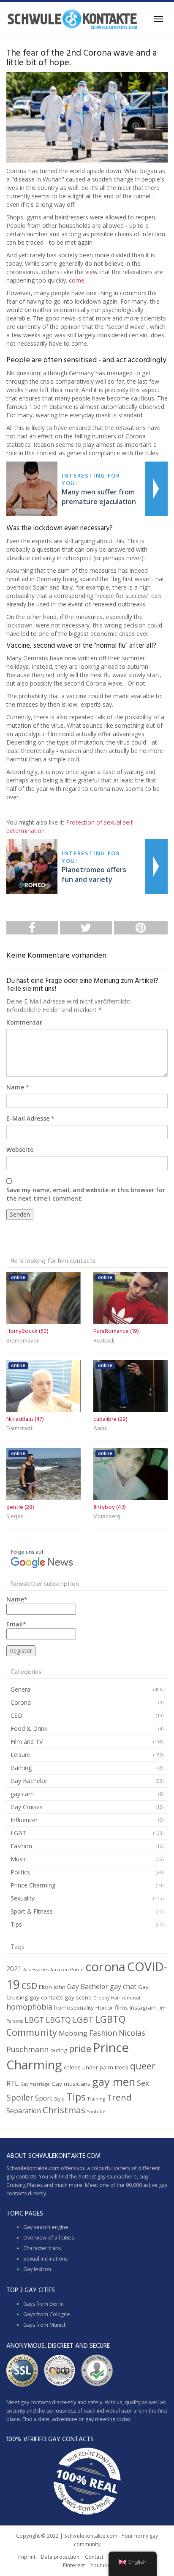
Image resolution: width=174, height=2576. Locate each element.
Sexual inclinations (45, 2259)
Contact (94, 2557)
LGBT (18, 1833)
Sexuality (23, 1898)
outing (59, 2050)
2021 (14, 1969)
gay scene (78, 1997)
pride (80, 2049)
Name (15, 1087)
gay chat (123, 1986)
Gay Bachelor (29, 1781)
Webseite (20, 1149)
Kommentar (24, 1022)
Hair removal (126, 1998)
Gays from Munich (45, 2325)
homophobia (29, 2007)
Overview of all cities (49, 2238)
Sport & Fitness (32, 1911)
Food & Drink (29, 1728)
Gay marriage (35, 2084)
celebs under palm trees (96, 2067)
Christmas (64, 2110)
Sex (143, 2083)
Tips (16, 1924)
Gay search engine (46, 2227)
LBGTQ (58, 2020)
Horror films (112, 2007)
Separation (24, 2111)
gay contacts (46, 1997)
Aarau (101, 1429)
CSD (16, 1715)
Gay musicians (71, 2084)
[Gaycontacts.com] (72, 19)
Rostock (104, 1341)
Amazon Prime (67, 1970)
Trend (119, 2097)
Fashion (21, 1846)
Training (96, 2099)
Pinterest (74, 2565)
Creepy (101, 1998)
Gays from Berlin (43, 2304)
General (21, 1689)
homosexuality (74, 2007)
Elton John (52, 1987)
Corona (21, 1702)
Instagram (143, 2007)
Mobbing (73, 2033)
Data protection (60, 2557)
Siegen (15, 1517)
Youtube (96, 2112)
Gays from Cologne (47, 2314)
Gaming (21, 1768)
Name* (17, 1599)
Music (19, 1859)
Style (59, 2099)
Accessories (36, 1970)
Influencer (24, 1820)
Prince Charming (33, 1885)
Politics (20, 1872)
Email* (16, 1624)
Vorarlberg (107, 1517)
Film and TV (27, 1742)
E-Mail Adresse (28, 1118)
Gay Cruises (27, 1807)
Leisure (20, 1755)
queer (143, 2066)
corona (105, 1967)
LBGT (34, 2020)
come (77, 280)
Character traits (42, 2248)
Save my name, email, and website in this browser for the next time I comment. (86, 1194)
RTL (12, 2083)
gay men (114, 2082)
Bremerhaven (23, 1341)
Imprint (27, 2557)
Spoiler (20, 2097)
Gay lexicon (37, 2269)
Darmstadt (20, 1429)
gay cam (22, 1794)
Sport (44, 2098)
